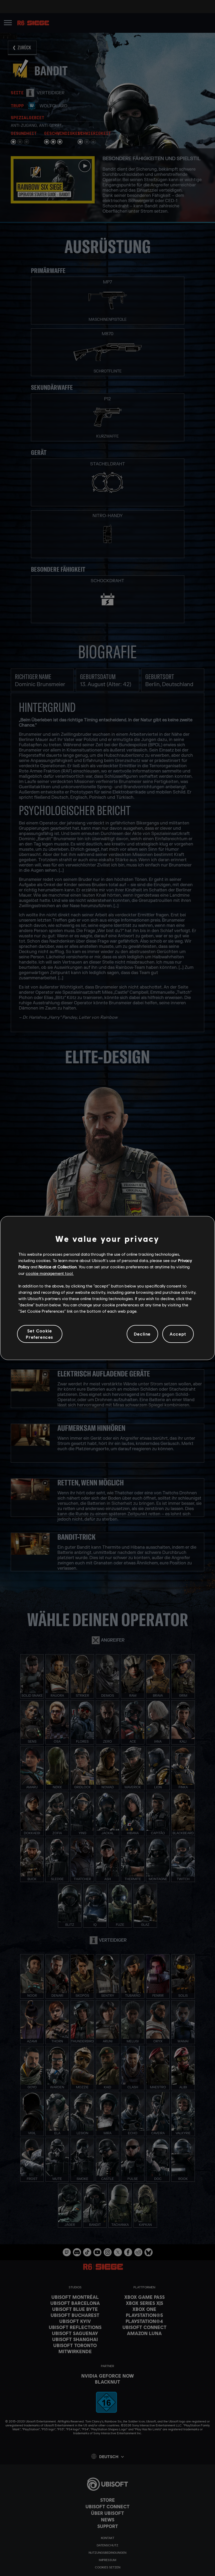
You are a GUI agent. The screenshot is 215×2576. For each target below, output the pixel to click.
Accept (178, 1334)
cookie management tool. (50, 1273)
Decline (142, 1334)
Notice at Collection (58, 1267)
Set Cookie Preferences (40, 1334)
